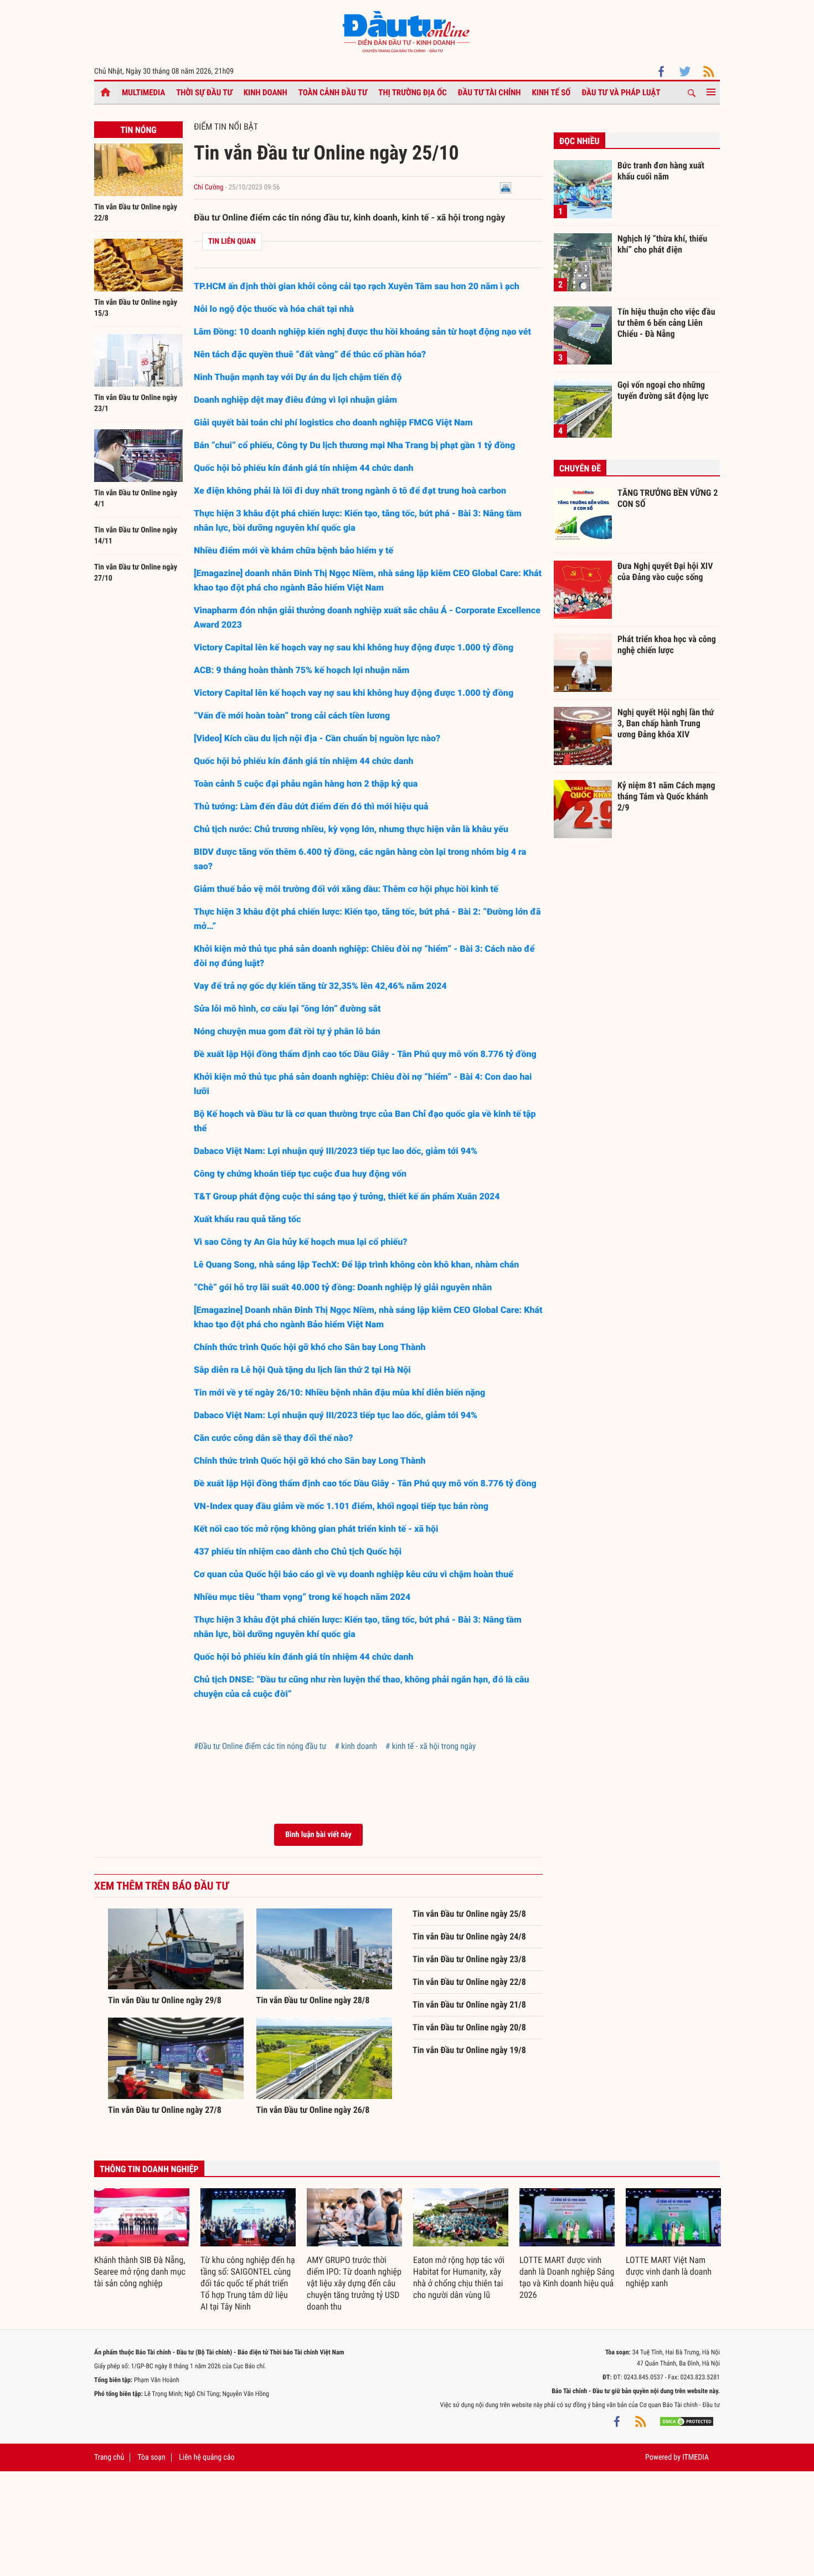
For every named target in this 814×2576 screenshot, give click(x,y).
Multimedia (143, 93)
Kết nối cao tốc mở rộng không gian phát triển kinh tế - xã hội (316, 1529)
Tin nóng (138, 130)
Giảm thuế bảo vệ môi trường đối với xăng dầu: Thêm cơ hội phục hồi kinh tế (346, 889)
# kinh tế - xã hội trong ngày (431, 1746)
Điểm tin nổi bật (226, 127)
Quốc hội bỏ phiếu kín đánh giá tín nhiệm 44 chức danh (304, 468)
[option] (142, 2239)
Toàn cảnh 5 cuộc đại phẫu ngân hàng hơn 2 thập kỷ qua (306, 784)
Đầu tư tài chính (490, 93)
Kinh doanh (266, 93)
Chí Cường (209, 188)
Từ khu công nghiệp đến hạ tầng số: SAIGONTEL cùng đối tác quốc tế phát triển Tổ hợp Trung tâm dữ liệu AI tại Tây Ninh (248, 2283)
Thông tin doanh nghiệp (149, 2169)
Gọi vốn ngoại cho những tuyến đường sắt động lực (663, 390)
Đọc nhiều (579, 141)
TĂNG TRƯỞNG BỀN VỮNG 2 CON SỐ (668, 498)
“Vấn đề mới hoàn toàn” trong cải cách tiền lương (292, 715)
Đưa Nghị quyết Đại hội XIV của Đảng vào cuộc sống (665, 571)
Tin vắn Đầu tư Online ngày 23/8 (469, 1959)
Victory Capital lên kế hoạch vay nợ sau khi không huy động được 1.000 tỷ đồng (354, 647)
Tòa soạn (151, 2457)
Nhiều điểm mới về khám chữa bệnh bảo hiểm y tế (293, 550)
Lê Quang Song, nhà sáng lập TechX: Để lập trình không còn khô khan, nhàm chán (356, 1264)
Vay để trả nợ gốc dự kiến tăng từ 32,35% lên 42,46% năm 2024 (320, 986)
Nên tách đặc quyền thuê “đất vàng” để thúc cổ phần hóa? (310, 354)
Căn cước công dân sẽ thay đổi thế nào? (274, 1438)
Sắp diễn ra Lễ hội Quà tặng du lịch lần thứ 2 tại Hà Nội (302, 1370)
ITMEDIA (695, 2457)
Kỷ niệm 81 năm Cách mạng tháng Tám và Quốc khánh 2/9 (666, 796)
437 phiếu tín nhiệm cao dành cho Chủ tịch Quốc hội (298, 1551)
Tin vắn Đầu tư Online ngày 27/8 (165, 2110)
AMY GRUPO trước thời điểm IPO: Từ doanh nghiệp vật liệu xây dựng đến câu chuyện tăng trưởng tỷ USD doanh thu (354, 2283)
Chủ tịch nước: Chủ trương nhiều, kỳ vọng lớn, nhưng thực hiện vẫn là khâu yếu (351, 829)
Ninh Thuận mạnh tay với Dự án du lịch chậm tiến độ (298, 377)
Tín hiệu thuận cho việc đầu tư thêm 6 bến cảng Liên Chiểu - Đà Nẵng (666, 322)
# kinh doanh (356, 1746)
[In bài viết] (506, 188)
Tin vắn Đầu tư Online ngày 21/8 (469, 2005)
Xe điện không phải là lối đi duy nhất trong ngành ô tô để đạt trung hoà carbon (350, 491)
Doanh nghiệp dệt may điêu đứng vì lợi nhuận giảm (295, 400)
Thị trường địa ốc (413, 93)
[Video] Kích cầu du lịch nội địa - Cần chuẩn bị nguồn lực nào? (317, 738)
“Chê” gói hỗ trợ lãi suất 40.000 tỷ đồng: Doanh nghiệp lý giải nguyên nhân (343, 1287)
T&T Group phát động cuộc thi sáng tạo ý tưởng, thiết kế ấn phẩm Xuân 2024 (347, 1196)
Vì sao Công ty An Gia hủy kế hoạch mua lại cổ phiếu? (301, 1242)
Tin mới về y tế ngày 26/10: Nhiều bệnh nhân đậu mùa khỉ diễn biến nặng (339, 1392)
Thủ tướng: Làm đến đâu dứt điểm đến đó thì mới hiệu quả (311, 806)
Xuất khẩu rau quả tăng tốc (247, 1219)
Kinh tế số (552, 93)
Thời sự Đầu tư (204, 93)
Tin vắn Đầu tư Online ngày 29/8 (165, 2000)
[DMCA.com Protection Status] (687, 2421)
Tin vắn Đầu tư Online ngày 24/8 (469, 1936)
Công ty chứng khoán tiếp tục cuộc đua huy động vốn (300, 1174)
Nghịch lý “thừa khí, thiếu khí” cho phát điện (662, 244)
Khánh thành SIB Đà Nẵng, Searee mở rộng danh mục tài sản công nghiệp (140, 2272)
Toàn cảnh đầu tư (333, 93)
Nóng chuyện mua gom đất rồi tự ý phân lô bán (287, 1031)
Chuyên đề (580, 468)
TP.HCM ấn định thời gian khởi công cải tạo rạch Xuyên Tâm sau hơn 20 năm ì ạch (358, 286)
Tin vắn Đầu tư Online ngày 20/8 (469, 2027)
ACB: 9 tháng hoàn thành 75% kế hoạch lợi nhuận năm (303, 670)
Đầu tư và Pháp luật (621, 93)
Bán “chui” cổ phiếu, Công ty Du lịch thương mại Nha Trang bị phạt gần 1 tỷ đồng (354, 445)
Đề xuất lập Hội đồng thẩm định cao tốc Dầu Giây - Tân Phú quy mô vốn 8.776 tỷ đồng (365, 1054)
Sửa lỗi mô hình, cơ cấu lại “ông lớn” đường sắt (287, 1009)
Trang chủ (109, 2457)
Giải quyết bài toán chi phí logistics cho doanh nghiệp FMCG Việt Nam (333, 422)
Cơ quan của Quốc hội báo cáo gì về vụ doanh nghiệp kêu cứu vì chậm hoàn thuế (354, 1574)
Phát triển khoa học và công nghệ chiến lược (667, 645)
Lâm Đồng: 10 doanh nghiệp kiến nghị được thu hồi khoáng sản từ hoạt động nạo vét (362, 332)
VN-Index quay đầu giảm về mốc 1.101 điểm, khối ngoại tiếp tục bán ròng (341, 1506)
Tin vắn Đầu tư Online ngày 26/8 (313, 2110)
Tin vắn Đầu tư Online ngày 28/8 (313, 2000)
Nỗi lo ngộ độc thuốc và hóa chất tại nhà (275, 309)
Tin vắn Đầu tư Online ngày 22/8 (469, 1982)
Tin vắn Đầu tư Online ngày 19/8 (469, 2050)
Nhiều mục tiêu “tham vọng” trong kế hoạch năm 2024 (302, 1597)
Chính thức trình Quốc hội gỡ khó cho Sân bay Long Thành (310, 1347)
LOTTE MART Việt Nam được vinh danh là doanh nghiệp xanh (669, 2272)
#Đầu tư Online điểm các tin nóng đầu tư (260, 1746)
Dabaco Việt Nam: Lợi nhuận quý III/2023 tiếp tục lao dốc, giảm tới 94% (336, 1151)
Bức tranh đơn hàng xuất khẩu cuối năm (661, 171)
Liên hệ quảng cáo (207, 2457)
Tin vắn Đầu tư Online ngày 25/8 (469, 1914)
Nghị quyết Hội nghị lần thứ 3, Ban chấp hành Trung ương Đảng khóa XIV (666, 723)
